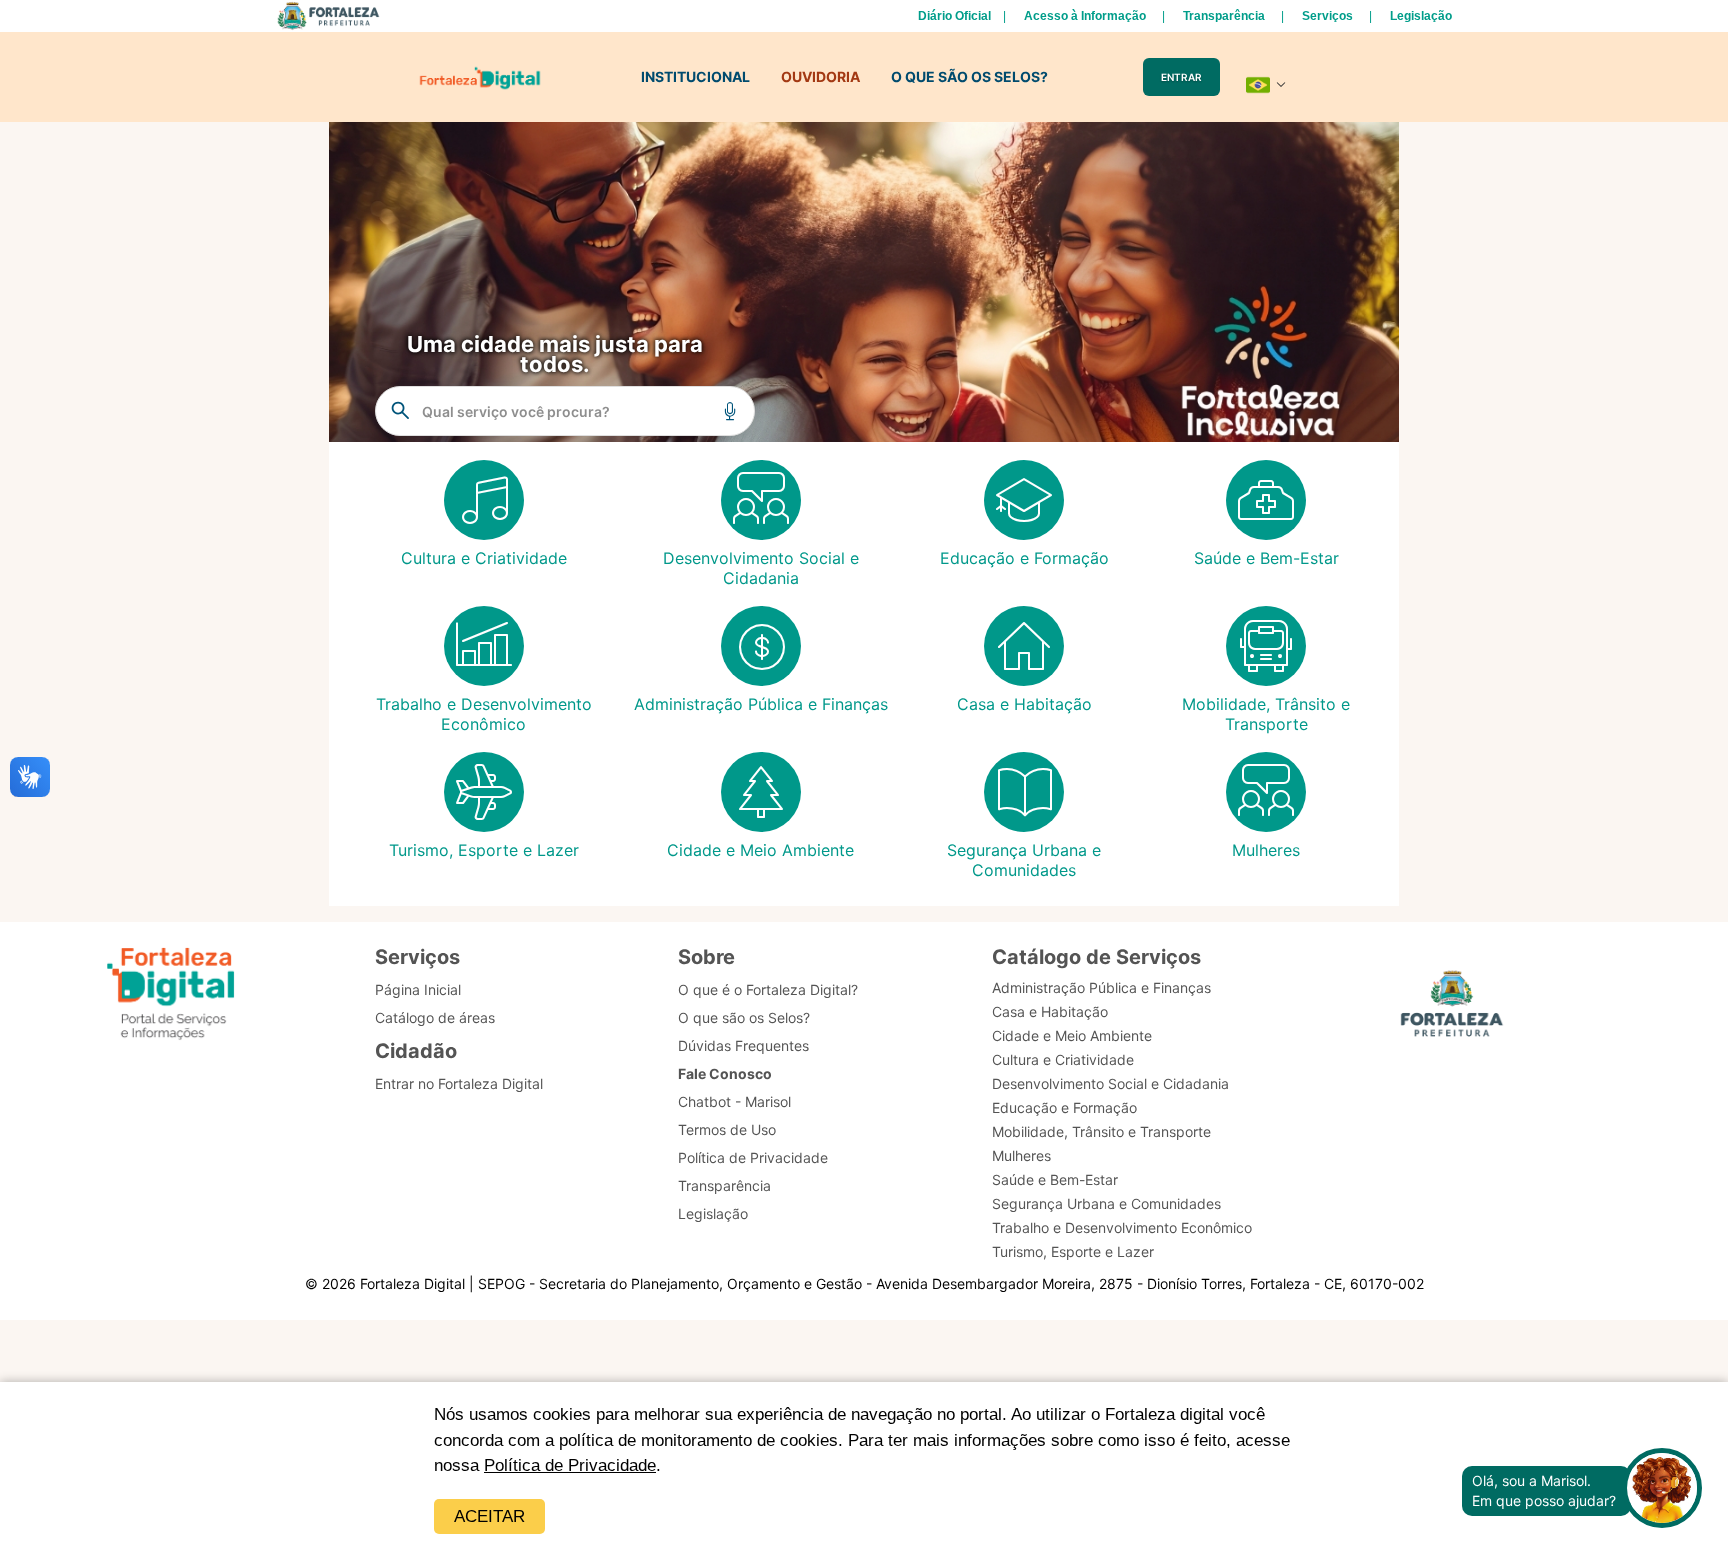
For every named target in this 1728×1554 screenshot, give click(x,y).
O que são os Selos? (744, 1017)
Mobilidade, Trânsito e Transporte (1101, 1131)
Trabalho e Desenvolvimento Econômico (1122, 1227)
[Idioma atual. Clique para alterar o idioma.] (1266, 85)
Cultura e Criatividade (1063, 1059)
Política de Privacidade (570, 1465)
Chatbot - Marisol (734, 1101)
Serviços (1327, 16)
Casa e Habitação (1050, 1011)
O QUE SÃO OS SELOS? (969, 76)
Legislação (1421, 16)
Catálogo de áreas (435, 1017)
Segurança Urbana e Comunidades (1106, 1203)
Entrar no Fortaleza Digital (459, 1083)
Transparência (1224, 16)
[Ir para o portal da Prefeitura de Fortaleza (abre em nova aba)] (1452, 1009)
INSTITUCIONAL (695, 76)
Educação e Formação (1064, 1107)
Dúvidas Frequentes (743, 1045)
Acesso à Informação (1085, 16)
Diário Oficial (954, 16)
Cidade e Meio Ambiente (1072, 1035)
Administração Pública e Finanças (1101, 987)
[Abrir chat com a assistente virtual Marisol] (1662, 1490)
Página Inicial (418, 989)
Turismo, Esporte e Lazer (1073, 1251)
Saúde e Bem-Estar (1055, 1179)
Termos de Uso (727, 1129)
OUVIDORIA (820, 76)
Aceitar (489, 1516)
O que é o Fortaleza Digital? (768, 989)
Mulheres (1021, 1155)
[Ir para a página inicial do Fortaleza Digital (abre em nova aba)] (171, 996)
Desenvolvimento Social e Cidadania (1110, 1083)
